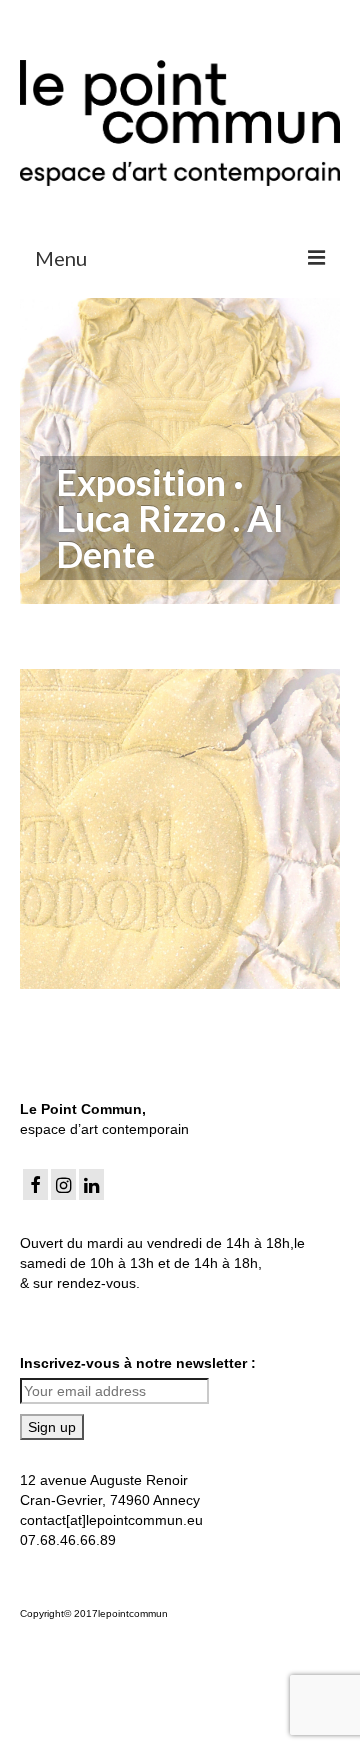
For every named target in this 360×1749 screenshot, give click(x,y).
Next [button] (322, 828)
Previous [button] (37, 828)
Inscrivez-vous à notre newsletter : (138, 1363)
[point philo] (180, 829)
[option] (180, 829)
